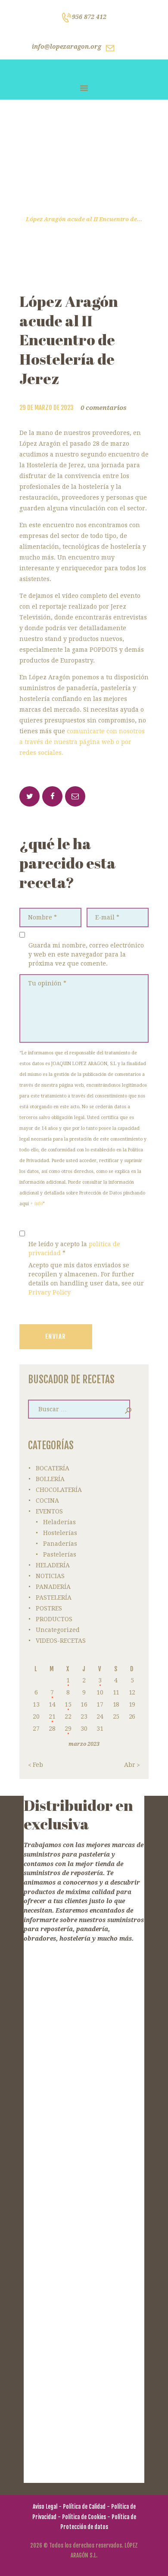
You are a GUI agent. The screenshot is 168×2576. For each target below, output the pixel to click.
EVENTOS (49, 1511)
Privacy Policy (50, 1292)
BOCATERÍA (53, 1468)
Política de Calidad (84, 2507)
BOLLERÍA (50, 1479)
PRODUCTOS (54, 1619)
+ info (36, 1204)
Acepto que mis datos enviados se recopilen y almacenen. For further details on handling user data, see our (86, 1279)
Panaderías (60, 1544)
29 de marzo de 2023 (47, 408)
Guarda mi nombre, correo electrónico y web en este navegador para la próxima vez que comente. (86, 954)
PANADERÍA (53, 1587)
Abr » (132, 1765)
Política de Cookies (84, 2517)
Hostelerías (60, 1533)
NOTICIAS (50, 1576)
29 (68, 1729)
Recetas (85, 210)
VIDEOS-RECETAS (61, 1641)
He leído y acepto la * (74, 1249)
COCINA (47, 1501)
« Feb (36, 1765)
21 (52, 1716)
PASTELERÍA (54, 1597)
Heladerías (59, 1522)
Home (54, 210)
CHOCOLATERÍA (59, 1490)
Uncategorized (58, 1630)
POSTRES (49, 1608)
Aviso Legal (45, 2507)
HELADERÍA (53, 1565)
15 (68, 1704)
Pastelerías (60, 1554)
